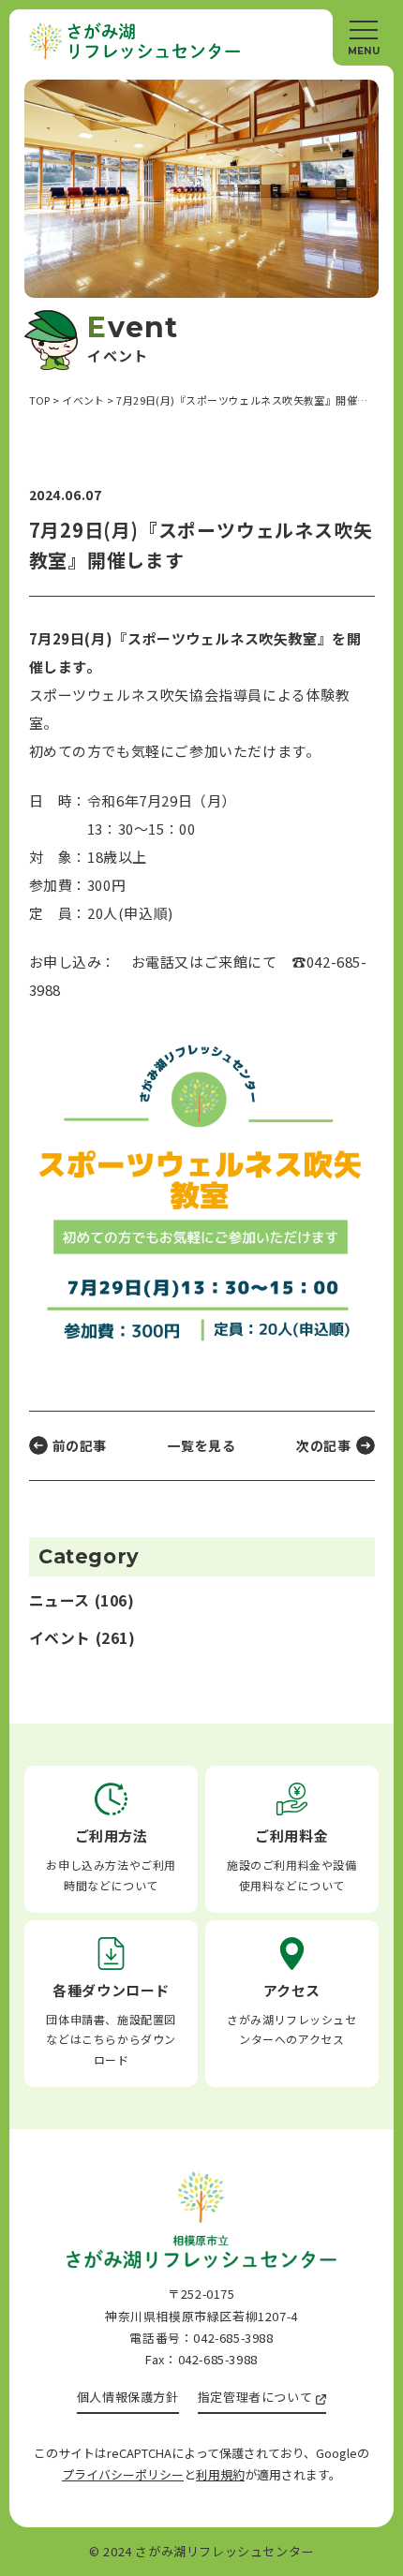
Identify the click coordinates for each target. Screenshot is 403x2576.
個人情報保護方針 (128, 2397)
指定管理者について (255, 2397)
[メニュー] (363, 37)
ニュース (60, 1600)
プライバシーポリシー (123, 2474)
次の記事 (323, 1445)
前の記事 (80, 1445)
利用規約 (220, 2474)
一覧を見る (202, 1445)
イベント (60, 1638)
